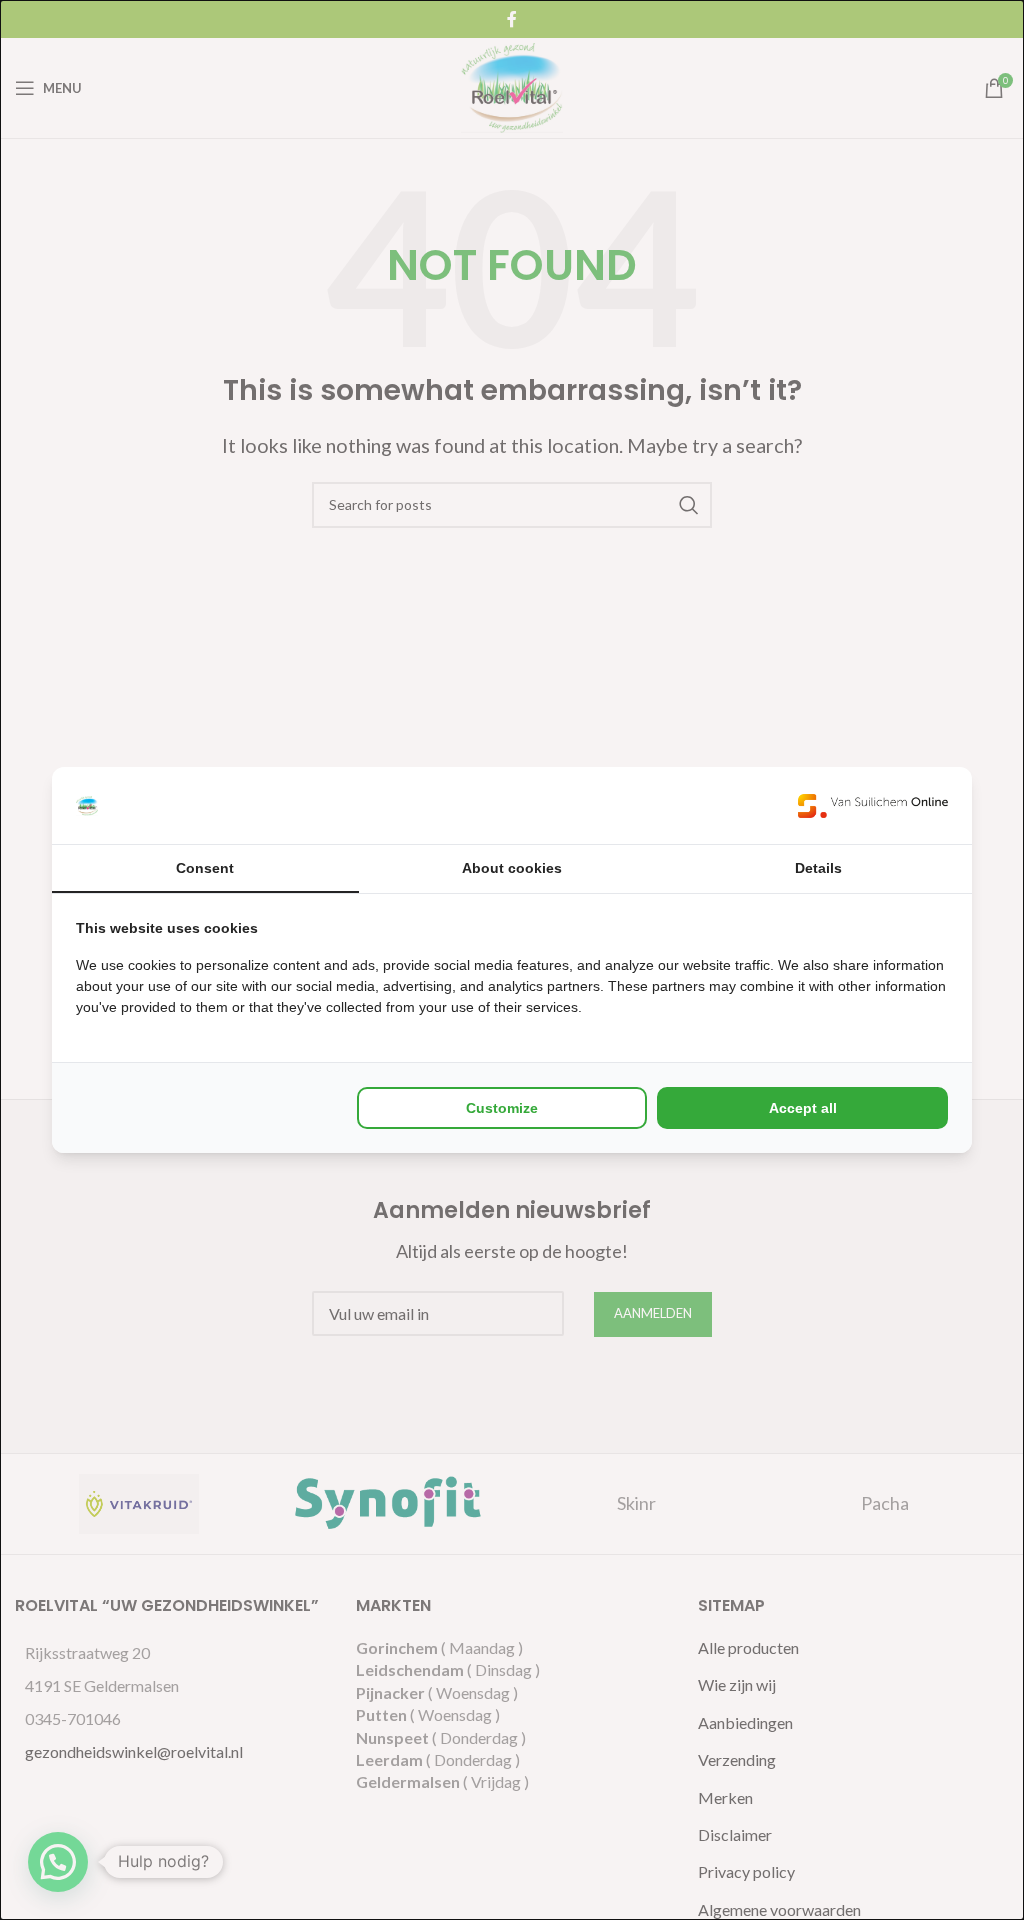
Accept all (803, 1108)
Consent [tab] (205, 868)
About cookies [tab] (512, 868)
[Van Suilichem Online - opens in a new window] (873, 805)
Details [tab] (818, 868)
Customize (502, 1108)
